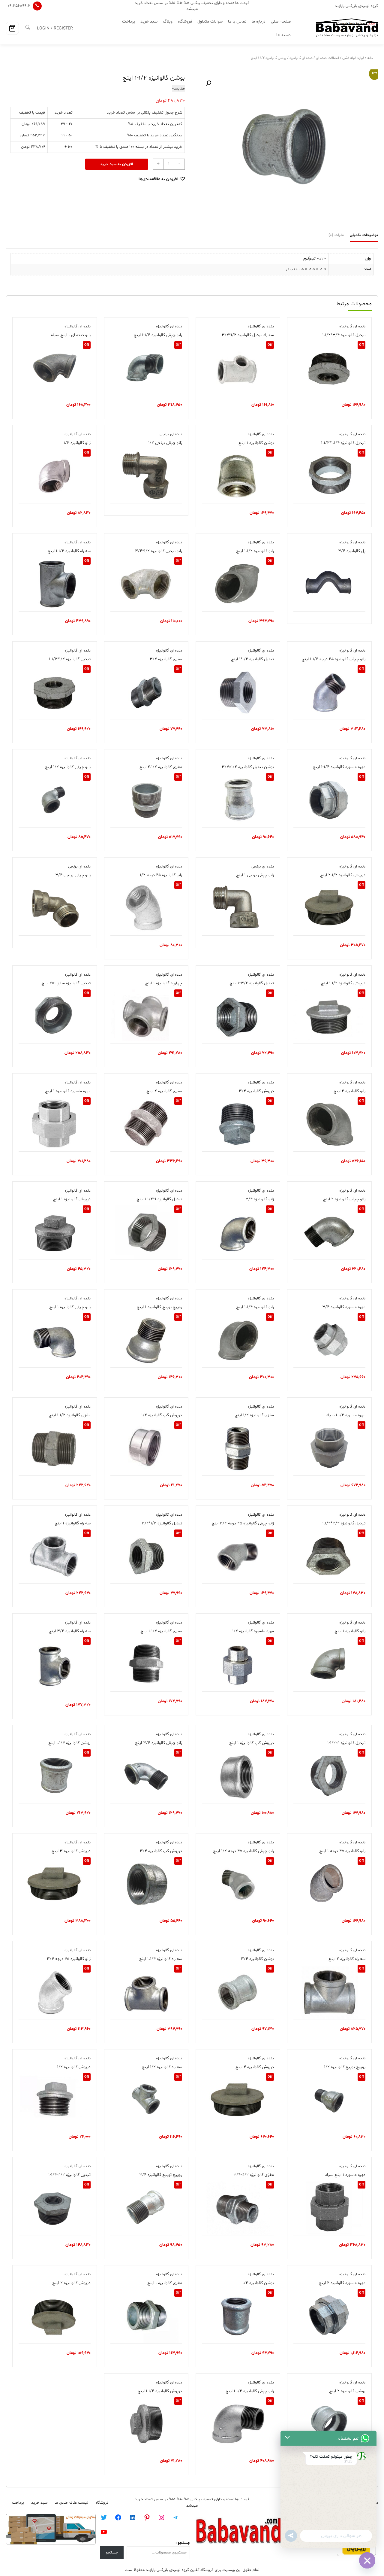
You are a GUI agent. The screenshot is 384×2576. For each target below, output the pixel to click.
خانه (370, 58)
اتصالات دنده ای (327, 58)
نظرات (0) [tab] (336, 235)
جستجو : (183, 2543)
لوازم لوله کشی (353, 58)
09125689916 (19, 6)
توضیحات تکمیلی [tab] (364, 235)
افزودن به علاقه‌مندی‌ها (158, 179)
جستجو (112, 2553)
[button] (208, 83)
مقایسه (178, 88)
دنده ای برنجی (171, 434)
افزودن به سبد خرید (117, 164)
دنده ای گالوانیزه (301, 58)
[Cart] (12, 28)
